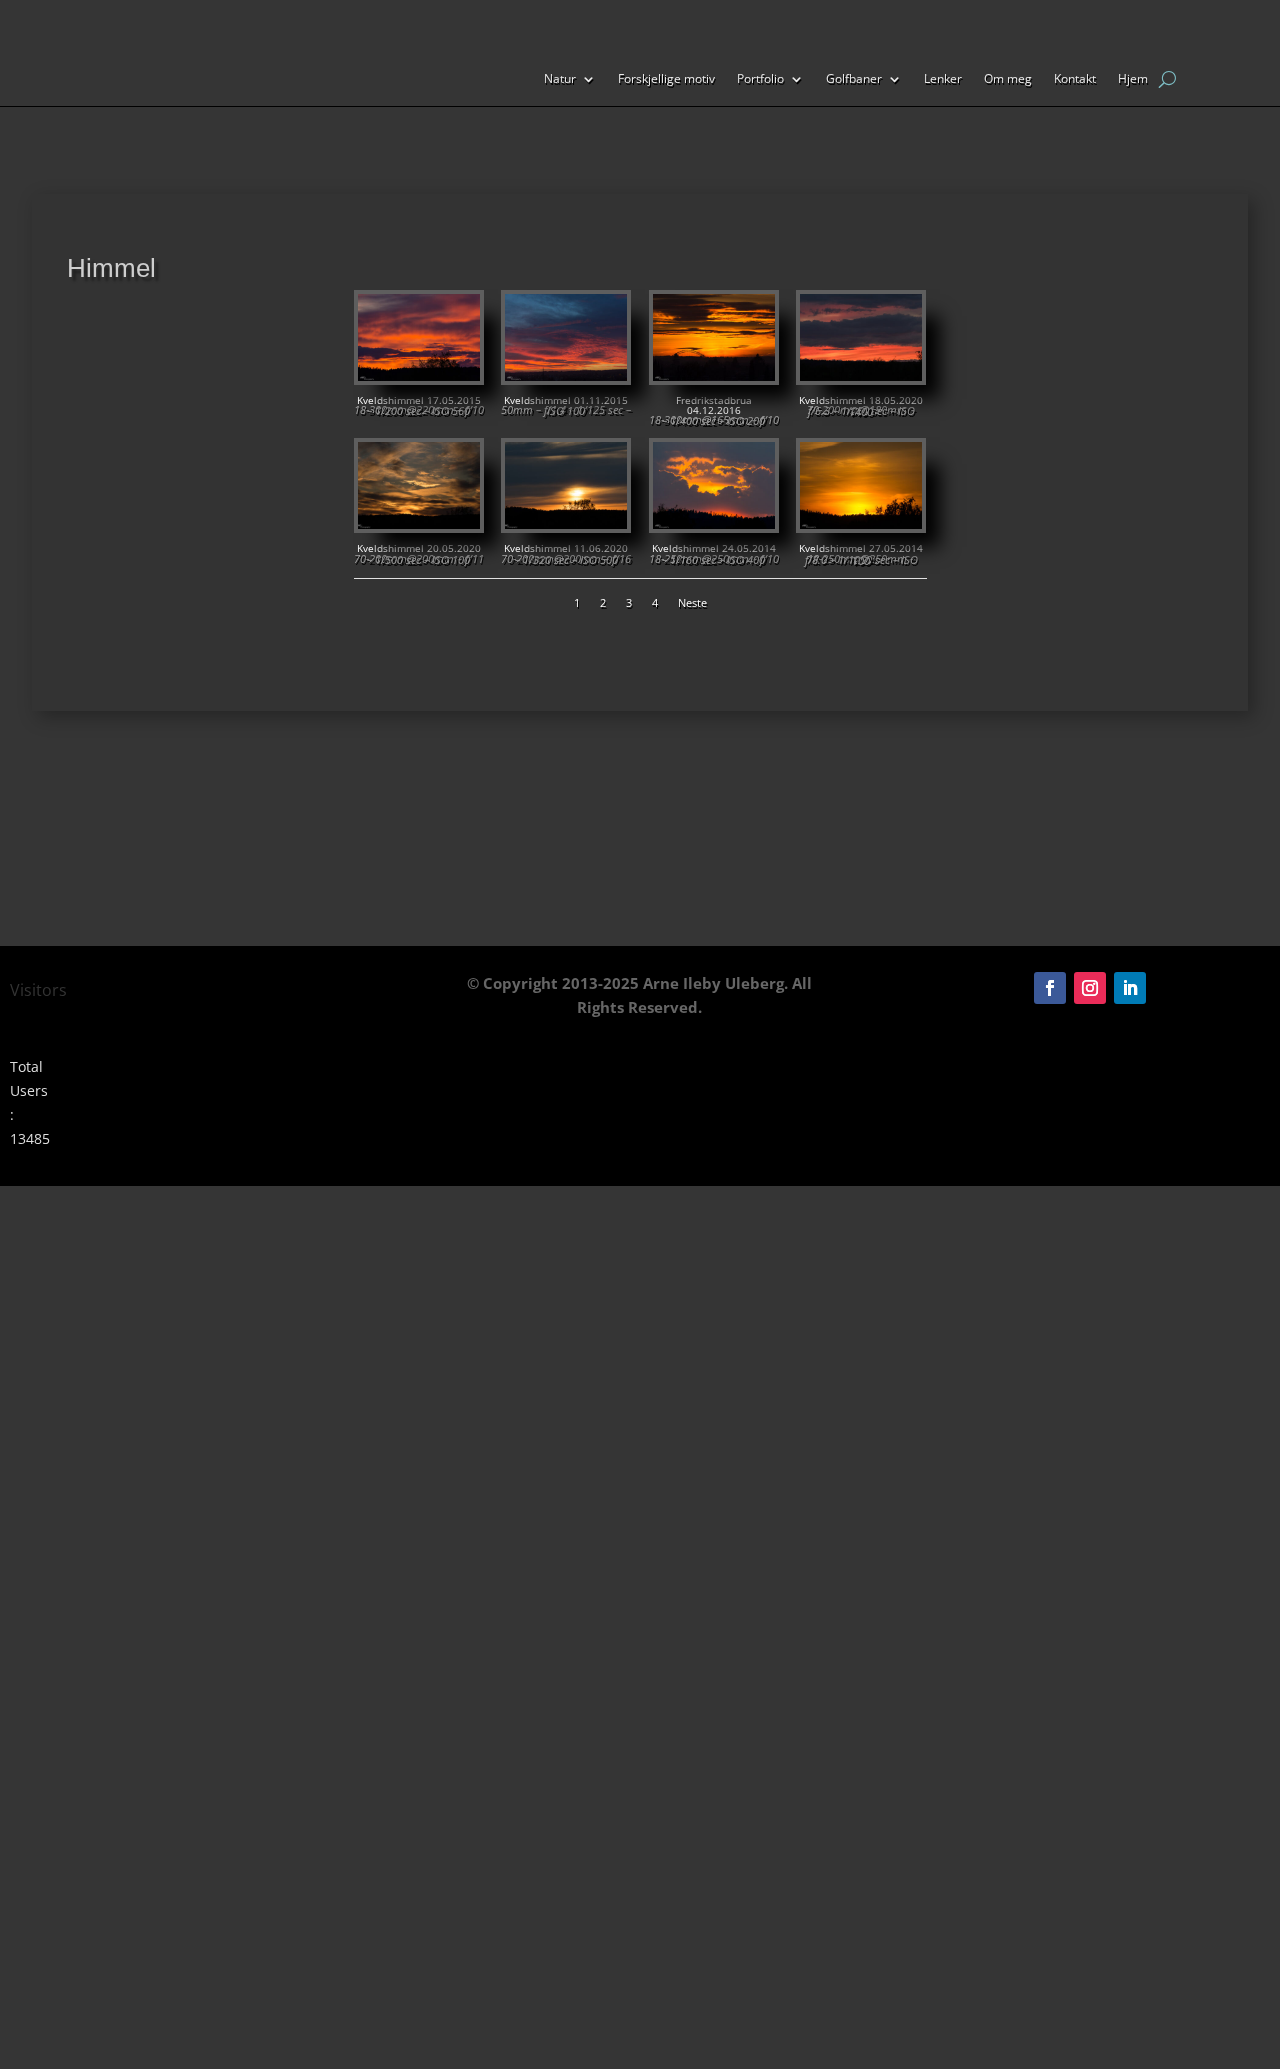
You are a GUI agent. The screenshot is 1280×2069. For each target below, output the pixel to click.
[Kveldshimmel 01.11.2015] (566, 375)
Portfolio (760, 79)
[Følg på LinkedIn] (1130, 988)
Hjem (1133, 79)
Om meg (1008, 79)
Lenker (943, 79)
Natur (560, 79)
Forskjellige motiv (666, 79)
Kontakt (1075, 79)
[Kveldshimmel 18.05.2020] (861, 375)
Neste (692, 602)
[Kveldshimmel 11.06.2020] (566, 523)
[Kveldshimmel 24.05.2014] (714, 523)
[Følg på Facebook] (1050, 988)
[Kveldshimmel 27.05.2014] (861, 523)
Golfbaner (854, 79)
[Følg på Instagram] (1090, 988)
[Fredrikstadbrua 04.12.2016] (714, 375)
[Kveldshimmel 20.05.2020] (419, 523)
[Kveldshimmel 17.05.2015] (419, 375)
